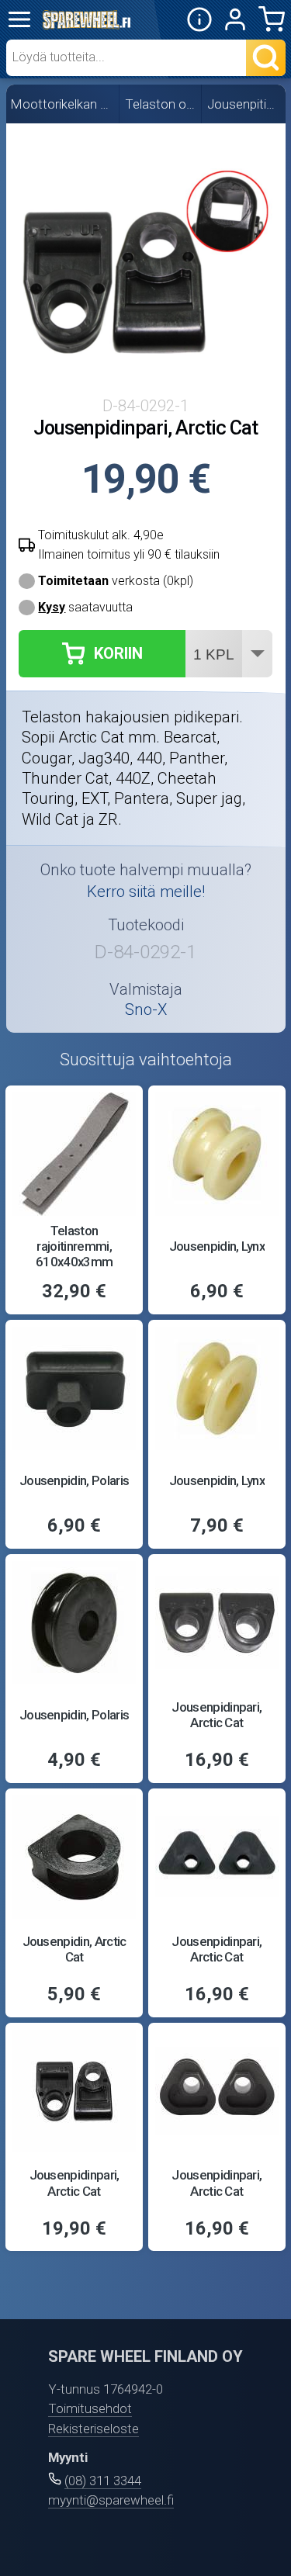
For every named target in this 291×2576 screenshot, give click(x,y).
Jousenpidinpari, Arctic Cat (217, 1715)
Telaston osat (161, 104)
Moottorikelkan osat (62, 104)
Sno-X (146, 1009)
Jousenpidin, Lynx (217, 1246)
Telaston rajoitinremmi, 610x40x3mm (74, 1246)
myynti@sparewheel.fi (111, 2500)
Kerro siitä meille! (146, 892)
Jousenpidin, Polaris (74, 1480)
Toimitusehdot (90, 2408)
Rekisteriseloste (94, 2429)
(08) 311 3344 (103, 2481)
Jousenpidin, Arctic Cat (74, 1949)
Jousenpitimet (244, 104)
